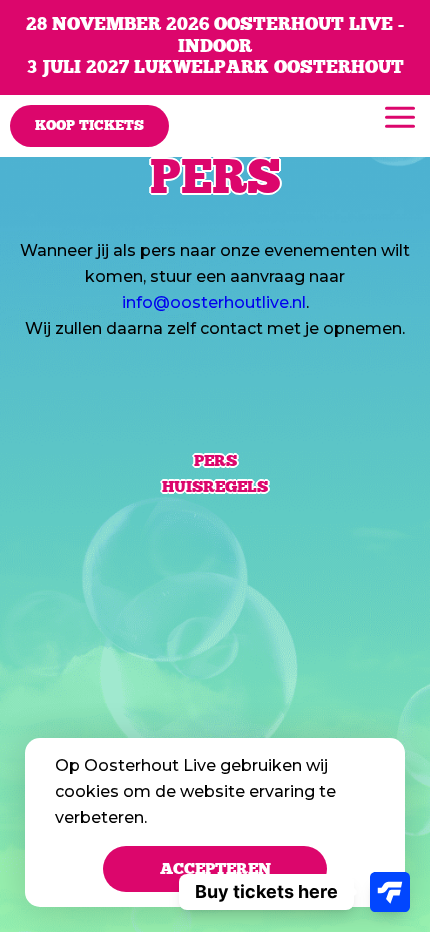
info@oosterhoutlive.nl (214, 302)
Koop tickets (89, 125)
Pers (215, 461)
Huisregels (215, 487)
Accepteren (215, 869)
